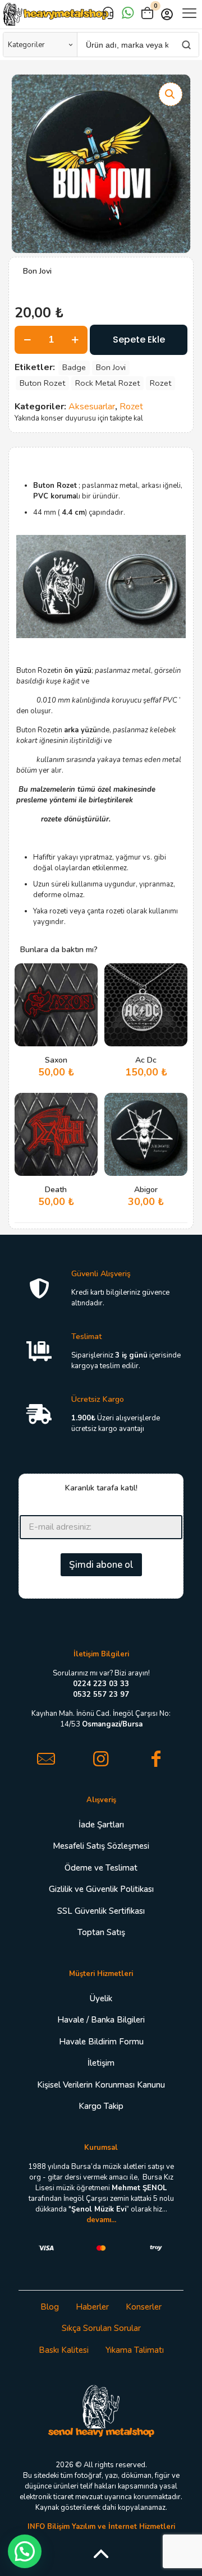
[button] (171, 94)
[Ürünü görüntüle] (85, 992)
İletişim (101, 2063)
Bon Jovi (111, 367)
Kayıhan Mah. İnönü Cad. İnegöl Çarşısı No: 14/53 (101, 1719)
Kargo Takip (101, 2106)
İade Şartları (101, 1825)
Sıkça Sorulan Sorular (101, 2328)
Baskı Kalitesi (64, 2350)
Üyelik (101, 1998)
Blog (50, 2307)
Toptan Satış (101, 1932)
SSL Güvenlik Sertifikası (101, 1911)
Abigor (146, 1190)
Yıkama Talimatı (135, 2350)
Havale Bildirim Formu (101, 2042)
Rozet (160, 383)
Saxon (56, 1060)
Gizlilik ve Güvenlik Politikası (101, 1889)
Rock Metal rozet (107, 383)
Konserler (144, 2307)
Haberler (92, 2307)
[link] (101, 2410)
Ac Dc (146, 1060)
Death (56, 1190)
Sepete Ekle (139, 340)
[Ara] (186, 45)
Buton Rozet (42, 383)
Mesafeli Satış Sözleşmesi (101, 1846)
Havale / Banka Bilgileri (101, 2020)
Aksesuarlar (92, 407)
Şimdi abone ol (101, 1565)
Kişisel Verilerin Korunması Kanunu (101, 2085)
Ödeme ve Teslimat (101, 1868)
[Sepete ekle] (85, 976)
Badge (74, 367)
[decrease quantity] (27, 340)
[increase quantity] (75, 340)
